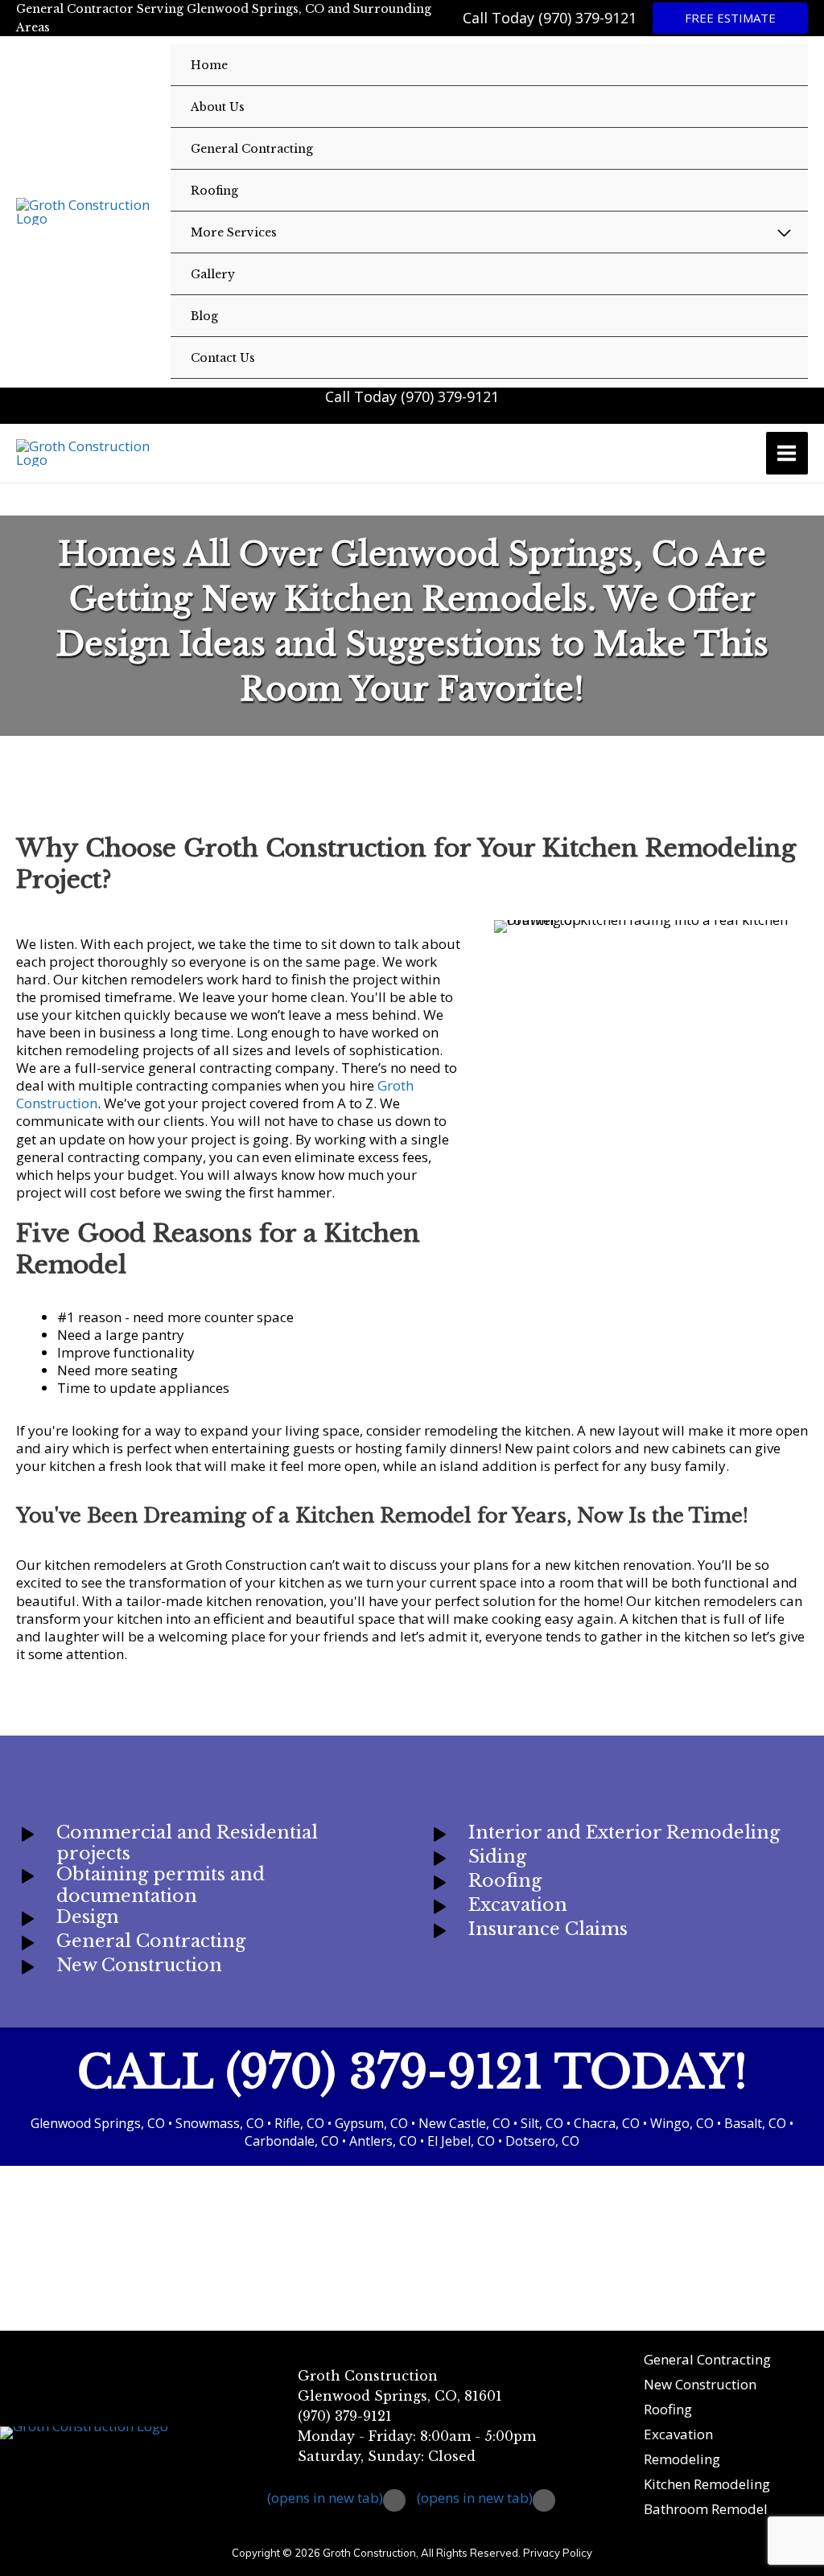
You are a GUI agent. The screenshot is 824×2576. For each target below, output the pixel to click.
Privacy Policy (558, 2553)
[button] (730, 18)
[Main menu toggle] (787, 453)
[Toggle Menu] (785, 233)
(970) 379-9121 (587, 18)
